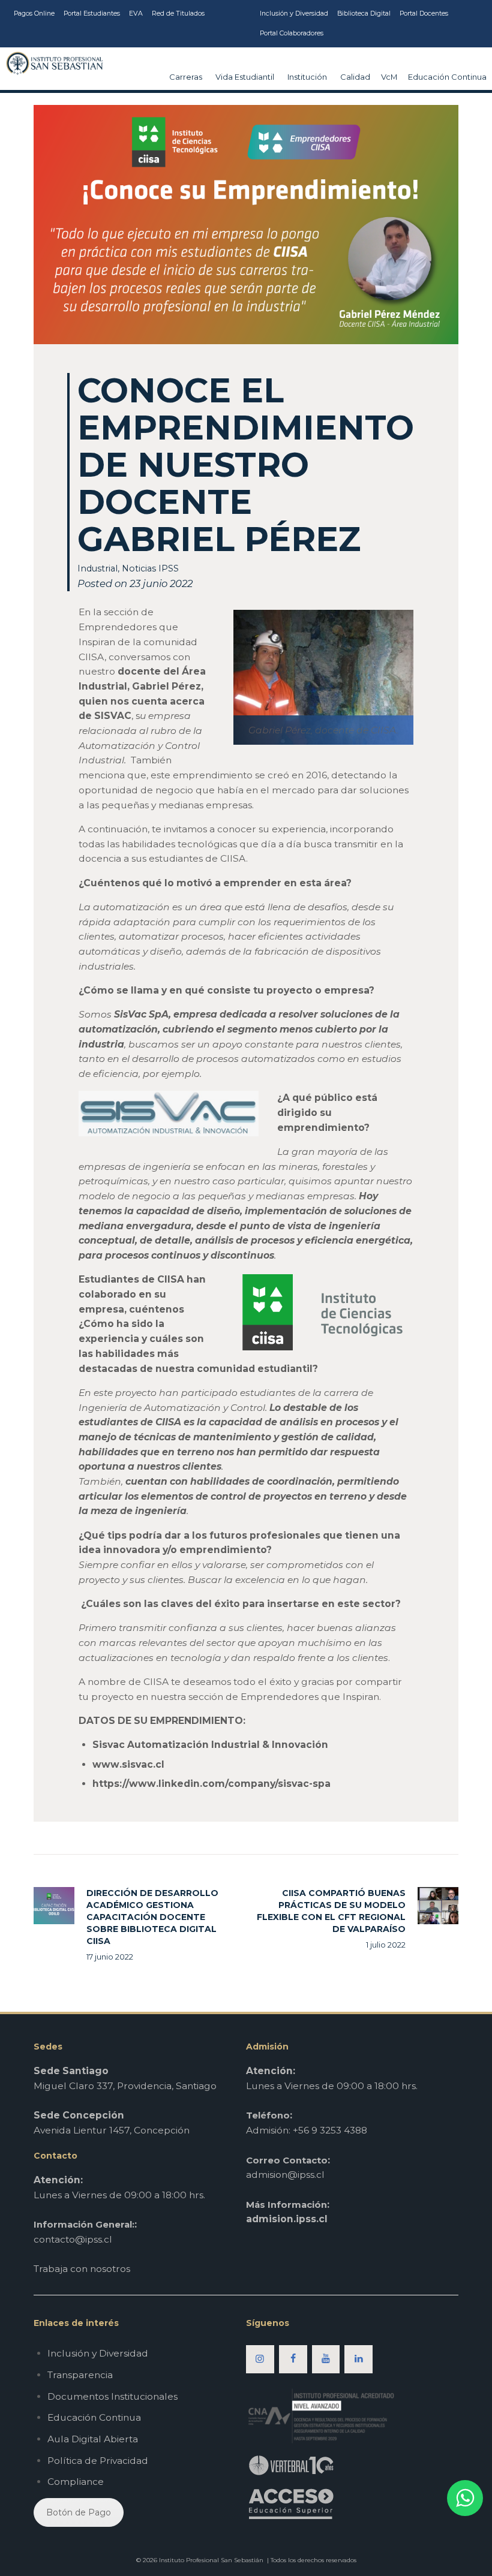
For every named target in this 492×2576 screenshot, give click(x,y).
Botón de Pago (79, 2512)
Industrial (97, 568)
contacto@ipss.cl (73, 2239)
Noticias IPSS (150, 568)
